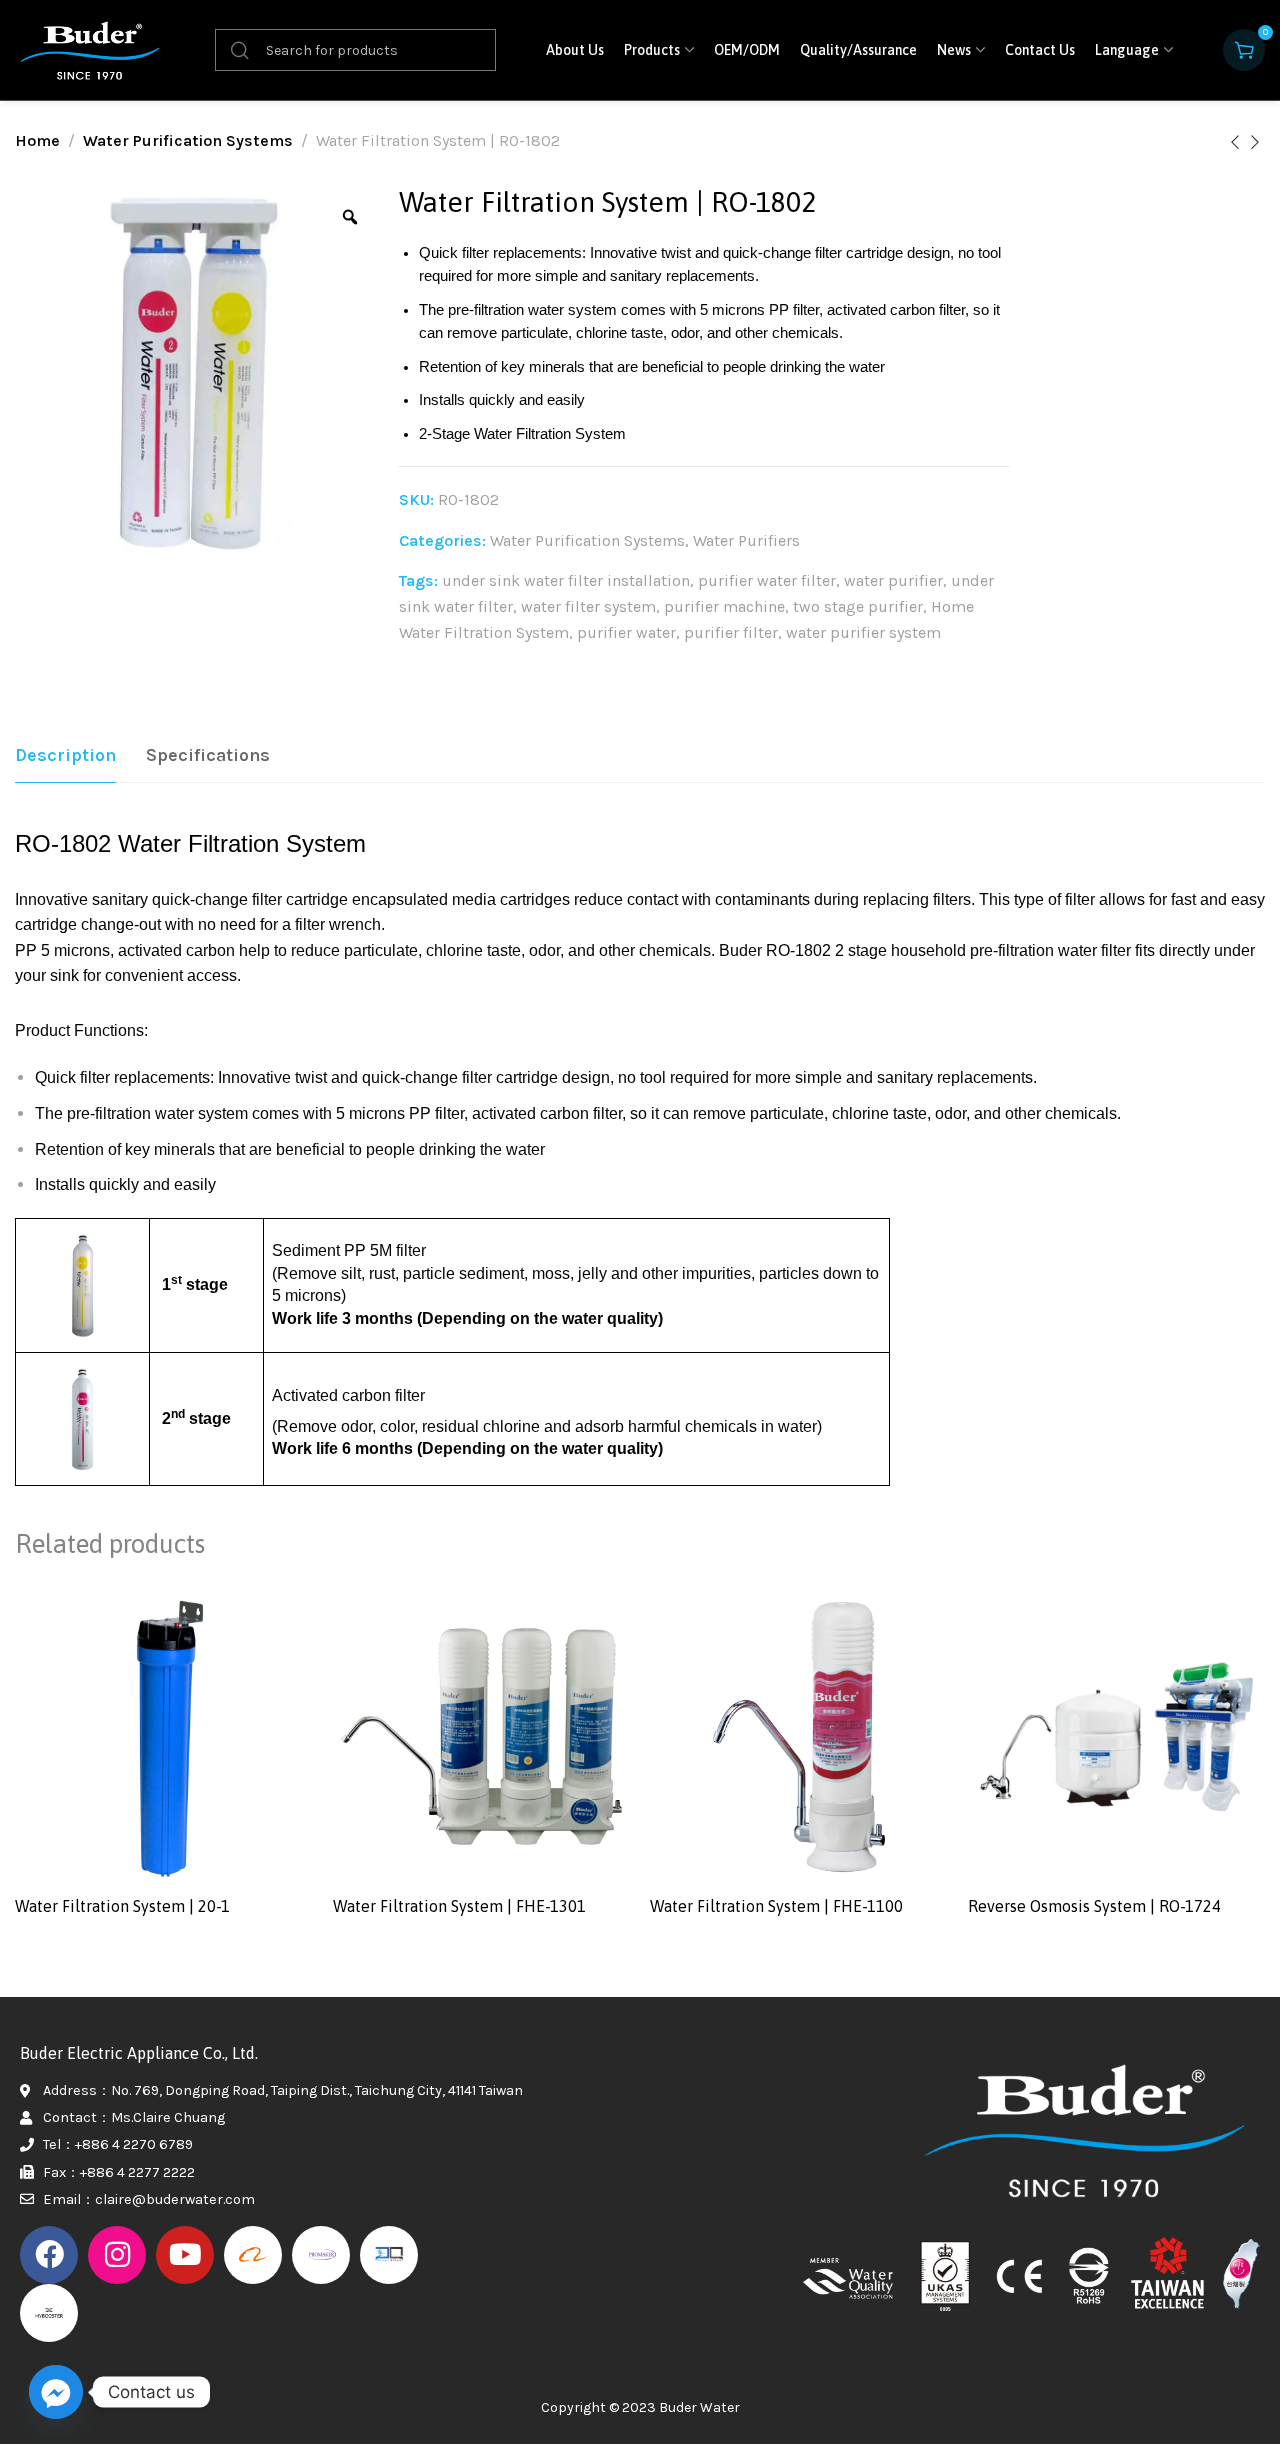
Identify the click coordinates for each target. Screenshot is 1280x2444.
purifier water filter (767, 580)
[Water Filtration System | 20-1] (164, 1737)
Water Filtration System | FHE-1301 (459, 1906)
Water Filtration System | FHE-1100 (776, 1906)
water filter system (588, 606)
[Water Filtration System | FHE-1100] (799, 1737)
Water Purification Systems (188, 140)
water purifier (893, 580)
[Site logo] (90, 49)
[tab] (65, 756)
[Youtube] (185, 2255)
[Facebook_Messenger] (56, 2392)
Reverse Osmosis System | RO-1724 (1094, 1906)
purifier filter (731, 632)
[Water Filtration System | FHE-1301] (482, 1737)
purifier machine (724, 606)
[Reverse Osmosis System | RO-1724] (1117, 1737)
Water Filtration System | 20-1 (122, 1906)
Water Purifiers (746, 540)
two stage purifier (858, 606)
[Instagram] (117, 2255)
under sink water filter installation (566, 580)
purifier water (626, 632)
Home (37, 140)
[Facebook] (49, 2255)
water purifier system (863, 632)
